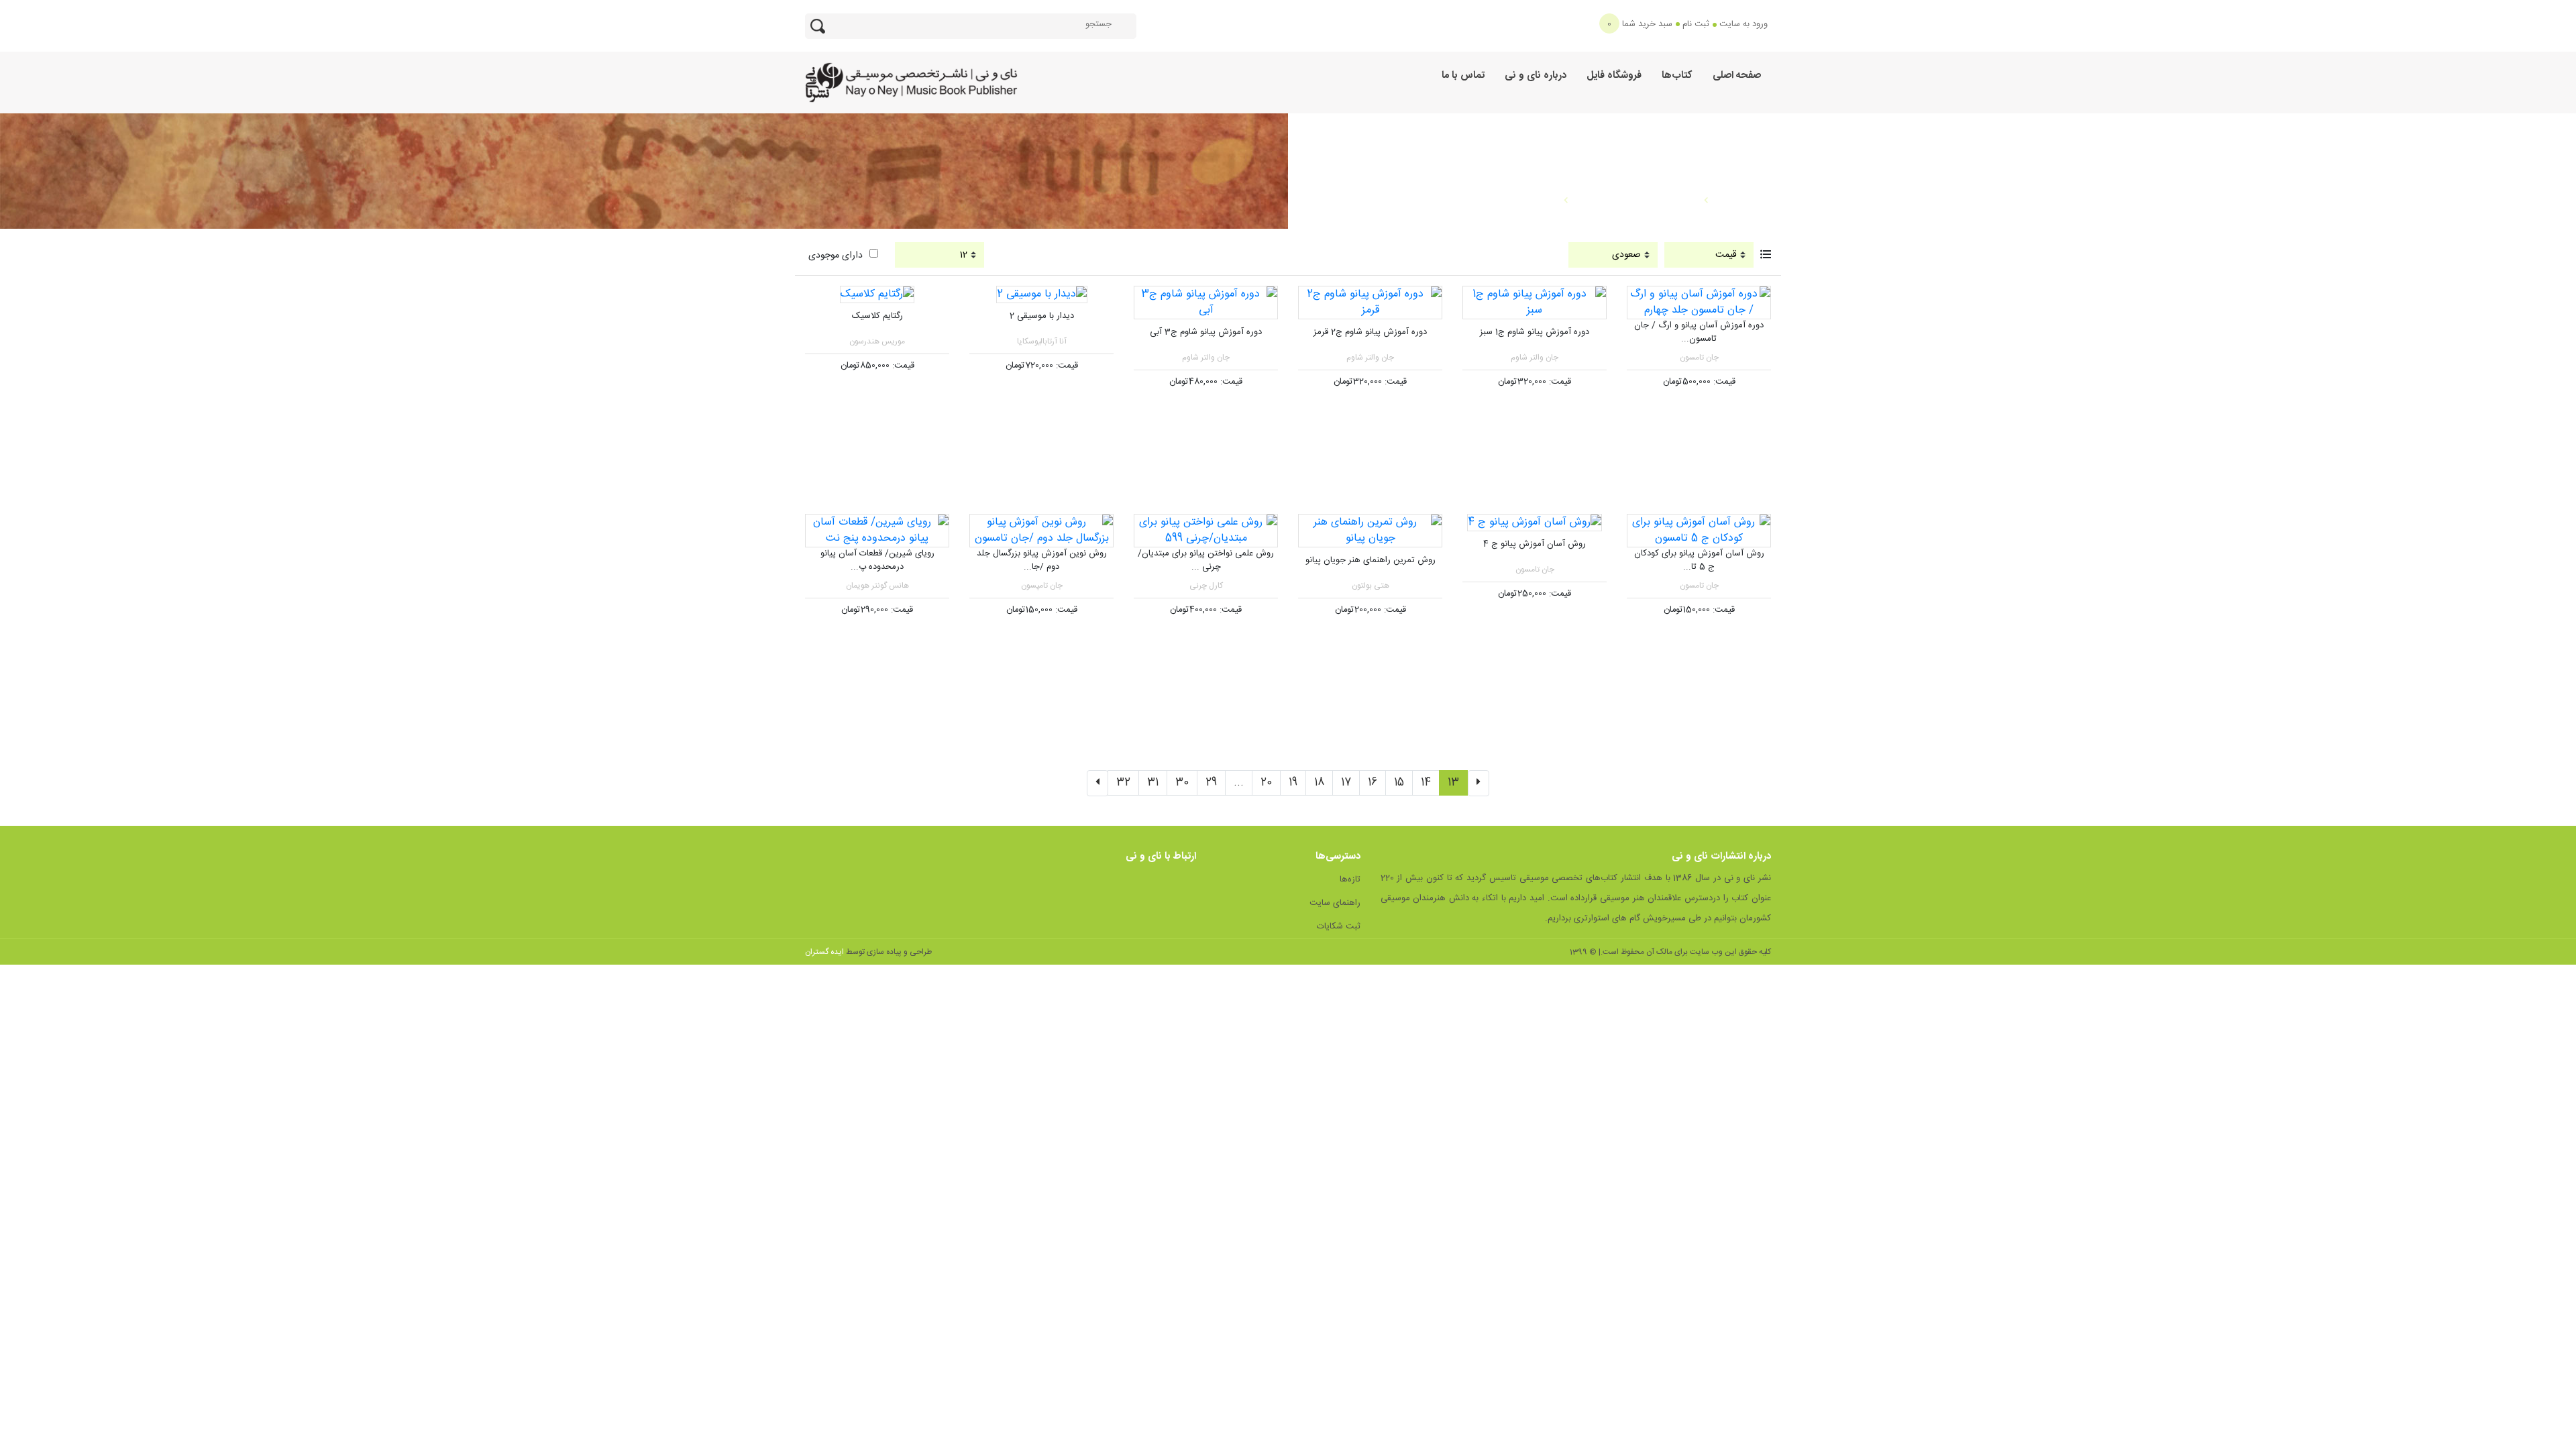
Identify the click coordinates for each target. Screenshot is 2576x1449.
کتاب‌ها (1677, 75)
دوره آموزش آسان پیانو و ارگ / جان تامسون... (1699, 333)
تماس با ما (1463, 75)
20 (1266, 783)
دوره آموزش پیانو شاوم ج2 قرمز (1370, 332)
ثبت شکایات (1339, 926)
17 (1346, 783)
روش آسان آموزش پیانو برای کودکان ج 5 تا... (1699, 561)
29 (1211, 783)
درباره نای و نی (1536, 75)
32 (1123, 783)
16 (1373, 783)
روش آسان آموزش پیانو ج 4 (1535, 544)
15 (1399, 783)
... (1239, 783)
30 (1182, 783)
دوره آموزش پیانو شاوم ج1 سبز (1535, 332)
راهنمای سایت (1335, 903)
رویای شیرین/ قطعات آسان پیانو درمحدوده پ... (877, 561)
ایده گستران (824, 952)
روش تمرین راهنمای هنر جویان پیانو (1371, 560)
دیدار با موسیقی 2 (1042, 316)
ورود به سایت (1743, 24)
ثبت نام (1696, 24)
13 (1453, 783)
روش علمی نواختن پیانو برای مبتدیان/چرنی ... (1206, 561)
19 (1293, 783)
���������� (1507, 201)
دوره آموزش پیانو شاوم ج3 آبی (1206, 332)
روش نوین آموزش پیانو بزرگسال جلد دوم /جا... (1042, 561)
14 (1426, 783)
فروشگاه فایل (1614, 75)
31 (1153, 783)
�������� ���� (1636, 201)
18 (1319, 783)
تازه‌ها (1350, 879)
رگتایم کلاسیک (877, 316)
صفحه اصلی (1737, 75)
